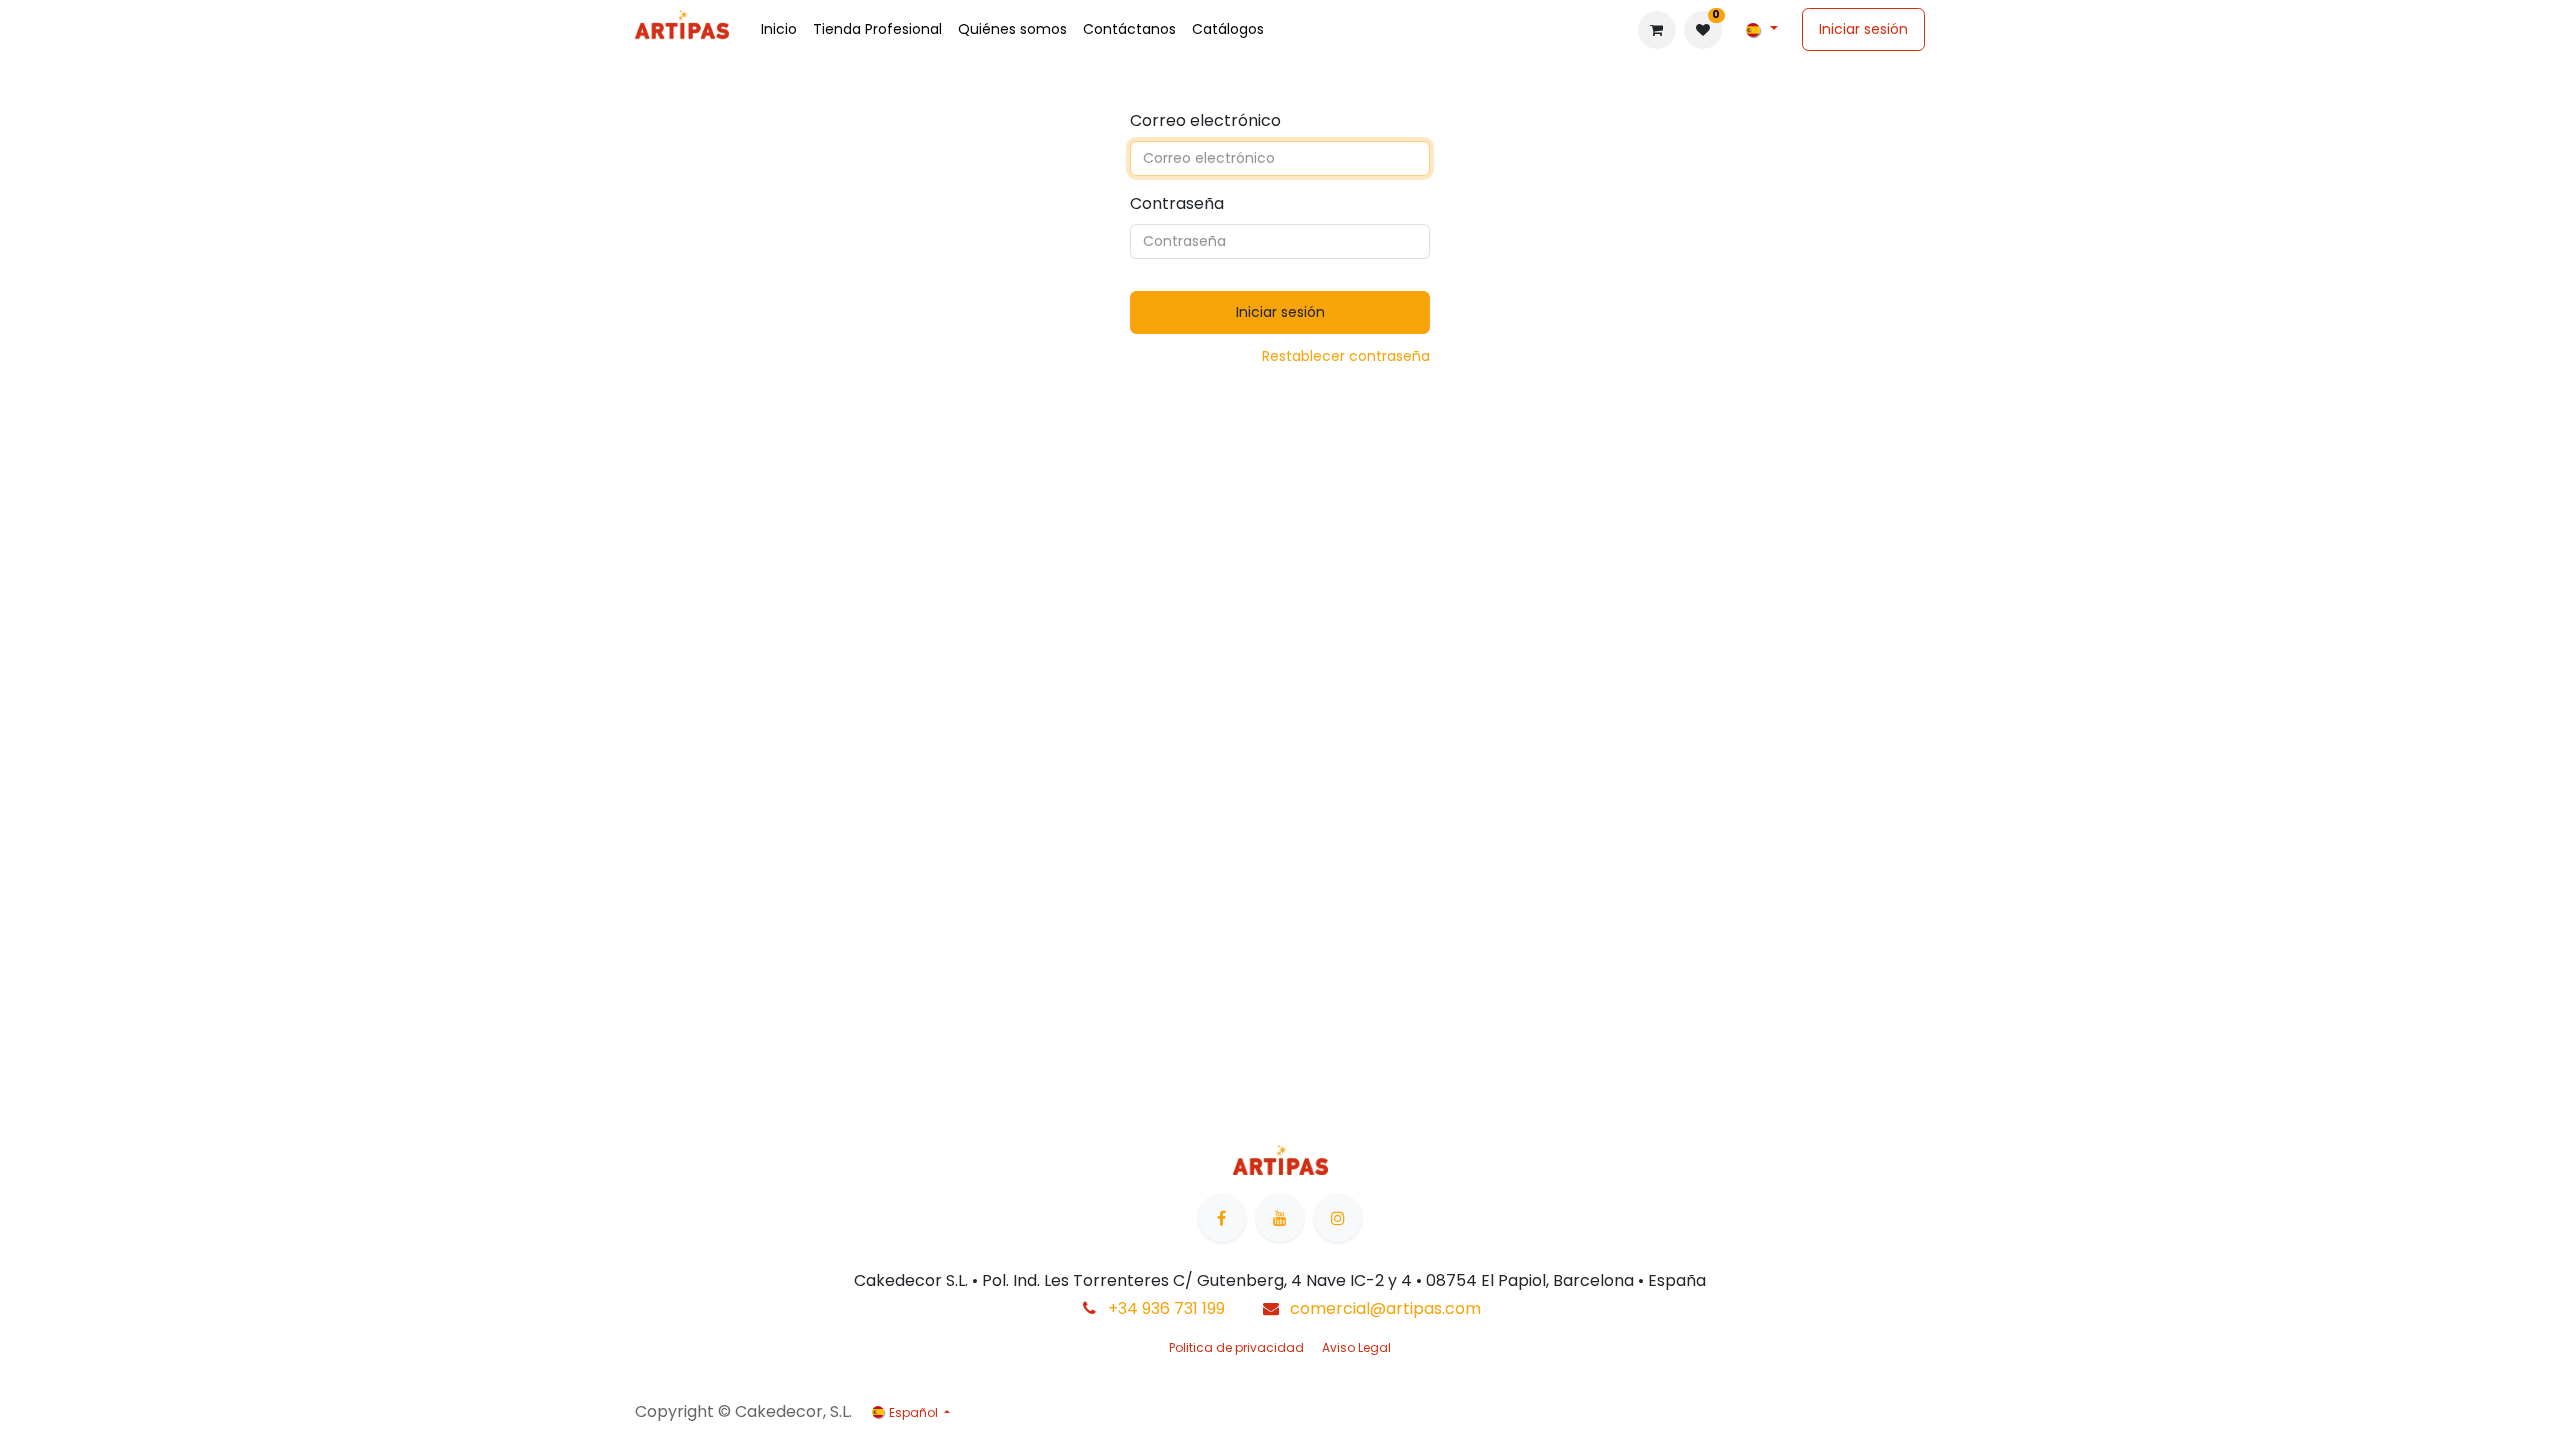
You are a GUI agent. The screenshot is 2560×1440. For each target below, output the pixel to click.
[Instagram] (1338, 1218)
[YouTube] (1280, 1218)
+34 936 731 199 (1166, 1308)
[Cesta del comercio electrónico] (1657, 30)
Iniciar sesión (1863, 29)
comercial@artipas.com (1385, 1308)
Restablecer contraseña (1346, 356)
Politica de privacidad (1236, 1347)
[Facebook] (1222, 1218)
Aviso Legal (1356, 1347)
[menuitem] (779, 29)
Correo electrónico (1205, 120)
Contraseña (1177, 203)
